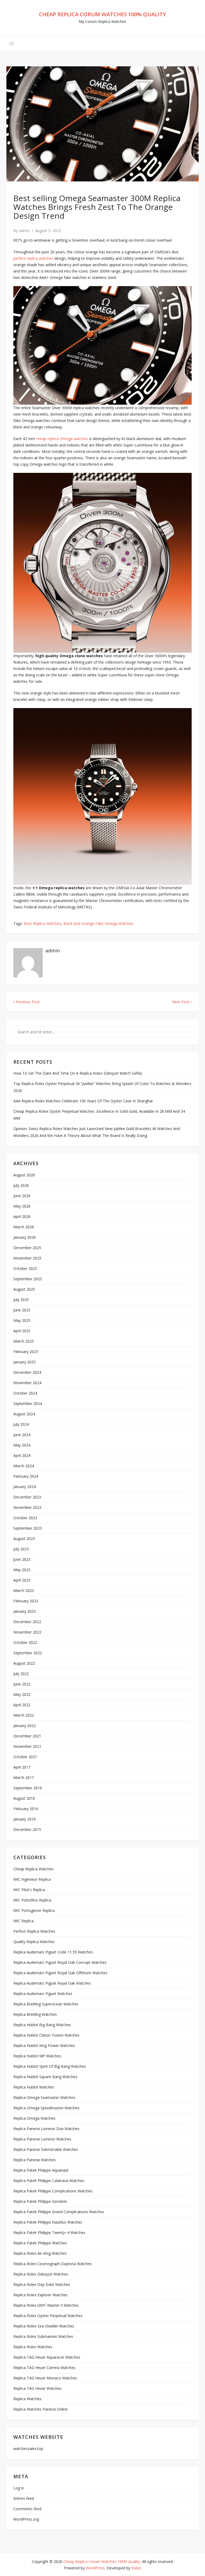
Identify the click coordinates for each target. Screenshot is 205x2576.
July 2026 (21, 1185)
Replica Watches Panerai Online (41, 2409)
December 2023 (27, 1497)
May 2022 (22, 1694)
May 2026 (22, 1206)
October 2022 (25, 1642)
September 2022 (28, 1653)
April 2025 (22, 1331)
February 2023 (26, 1601)
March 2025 (24, 1341)
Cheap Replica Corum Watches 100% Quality (102, 14)
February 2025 (26, 1352)
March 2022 (24, 1715)
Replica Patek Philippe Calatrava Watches (49, 2181)
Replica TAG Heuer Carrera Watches (44, 2368)
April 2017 (22, 1767)
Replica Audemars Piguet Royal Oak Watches (52, 1983)
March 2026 (24, 1227)
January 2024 (25, 1487)
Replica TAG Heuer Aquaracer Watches (47, 2357)
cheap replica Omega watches (62, 439)
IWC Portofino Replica (32, 1900)
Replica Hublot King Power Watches (44, 2045)
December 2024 (27, 1372)
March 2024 (24, 1466)
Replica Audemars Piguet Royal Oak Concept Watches (60, 1962)
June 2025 (22, 1310)
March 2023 (24, 1590)
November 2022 (27, 1632)
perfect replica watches (33, 258)
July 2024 (21, 1424)
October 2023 (25, 1518)
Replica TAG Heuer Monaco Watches (45, 2378)
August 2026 (24, 1175)
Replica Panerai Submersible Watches (46, 2149)
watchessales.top (28, 2449)
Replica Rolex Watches (33, 2347)
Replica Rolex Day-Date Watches (42, 2284)
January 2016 (25, 1819)
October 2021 (25, 1757)
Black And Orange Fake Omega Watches (98, 923)
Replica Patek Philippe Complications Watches (53, 2191)
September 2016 (28, 1788)
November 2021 (27, 1746)
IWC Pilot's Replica (29, 1890)
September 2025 (28, 1279)
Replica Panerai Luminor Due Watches (46, 2129)
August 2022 (24, 1663)
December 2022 (27, 1622)
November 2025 (27, 1258)
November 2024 (27, 1383)
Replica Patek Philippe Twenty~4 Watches (49, 2232)
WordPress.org (26, 2519)
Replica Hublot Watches (34, 2087)
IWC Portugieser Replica (34, 1910)
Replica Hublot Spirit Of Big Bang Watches (50, 2066)
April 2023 (22, 1580)
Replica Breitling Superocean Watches (46, 2004)
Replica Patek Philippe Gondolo (40, 2201)
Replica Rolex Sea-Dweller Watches (44, 2326)
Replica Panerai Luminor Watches (42, 2139)
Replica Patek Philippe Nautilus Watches (48, 2222)
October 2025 (25, 1268)
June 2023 (22, 1559)
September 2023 (28, 1528)
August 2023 (24, 1539)
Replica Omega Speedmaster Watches (46, 2108)
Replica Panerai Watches (35, 2160)
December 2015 (27, 1829)
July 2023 (21, 1549)
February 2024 (26, 1476)
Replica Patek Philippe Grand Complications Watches (59, 2212)
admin (24, 231)
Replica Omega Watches (34, 2118)
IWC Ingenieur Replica (32, 1879)
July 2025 (21, 1300)
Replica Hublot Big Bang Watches (42, 2025)
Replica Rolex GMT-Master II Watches (46, 2305)
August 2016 (24, 1798)
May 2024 (22, 1445)
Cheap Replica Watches (33, 1869)
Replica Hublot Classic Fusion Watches (46, 2035)
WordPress (95, 2568)
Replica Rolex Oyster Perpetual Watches (48, 2316)
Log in (19, 2488)
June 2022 (22, 1684)
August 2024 (24, 1414)
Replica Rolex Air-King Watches (40, 2253)
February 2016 (26, 1809)
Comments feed (27, 2509)
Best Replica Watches (42, 923)
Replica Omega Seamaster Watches (44, 2097)
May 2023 (22, 1570)
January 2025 (25, 1362)
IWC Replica (23, 1921)
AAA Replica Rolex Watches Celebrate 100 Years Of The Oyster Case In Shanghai (83, 1101)
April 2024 (22, 1455)
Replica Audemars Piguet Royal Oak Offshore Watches (60, 1973)
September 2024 (28, 1403)
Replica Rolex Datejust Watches (41, 2274)
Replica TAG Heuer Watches (38, 2388)
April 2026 (22, 1216)
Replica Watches (27, 2399)
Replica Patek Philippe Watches (40, 2243)
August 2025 (24, 1289)
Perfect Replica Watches (34, 1931)
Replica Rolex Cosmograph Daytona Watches (53, 2264)
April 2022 (22, 1705)
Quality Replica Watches (34, 1942)
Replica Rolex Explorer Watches (40, 2295)
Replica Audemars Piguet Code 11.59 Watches (53, 1952)
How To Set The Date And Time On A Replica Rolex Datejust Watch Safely (78, 1073)
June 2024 (22, 1435)
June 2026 (22, 1196)
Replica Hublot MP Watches (37, 2056)
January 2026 (25, 1237)
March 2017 (24, 1777)
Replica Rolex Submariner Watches (43, 2336)
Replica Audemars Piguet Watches (43, 1994)
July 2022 (21, 1674)
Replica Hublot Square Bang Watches (45, 2077)
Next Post (181, 1002)
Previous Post (27, 1002)
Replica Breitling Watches (35, 2014)
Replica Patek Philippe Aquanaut (41, 2170)
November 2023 (27, 1507)
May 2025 (22, 1320)
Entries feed (24, 2498)
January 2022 (25, 1726)
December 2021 (27, 1736)
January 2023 (25, 1611)
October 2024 (25, 1393)
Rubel (136, 2568)
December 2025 (27, 1248)
